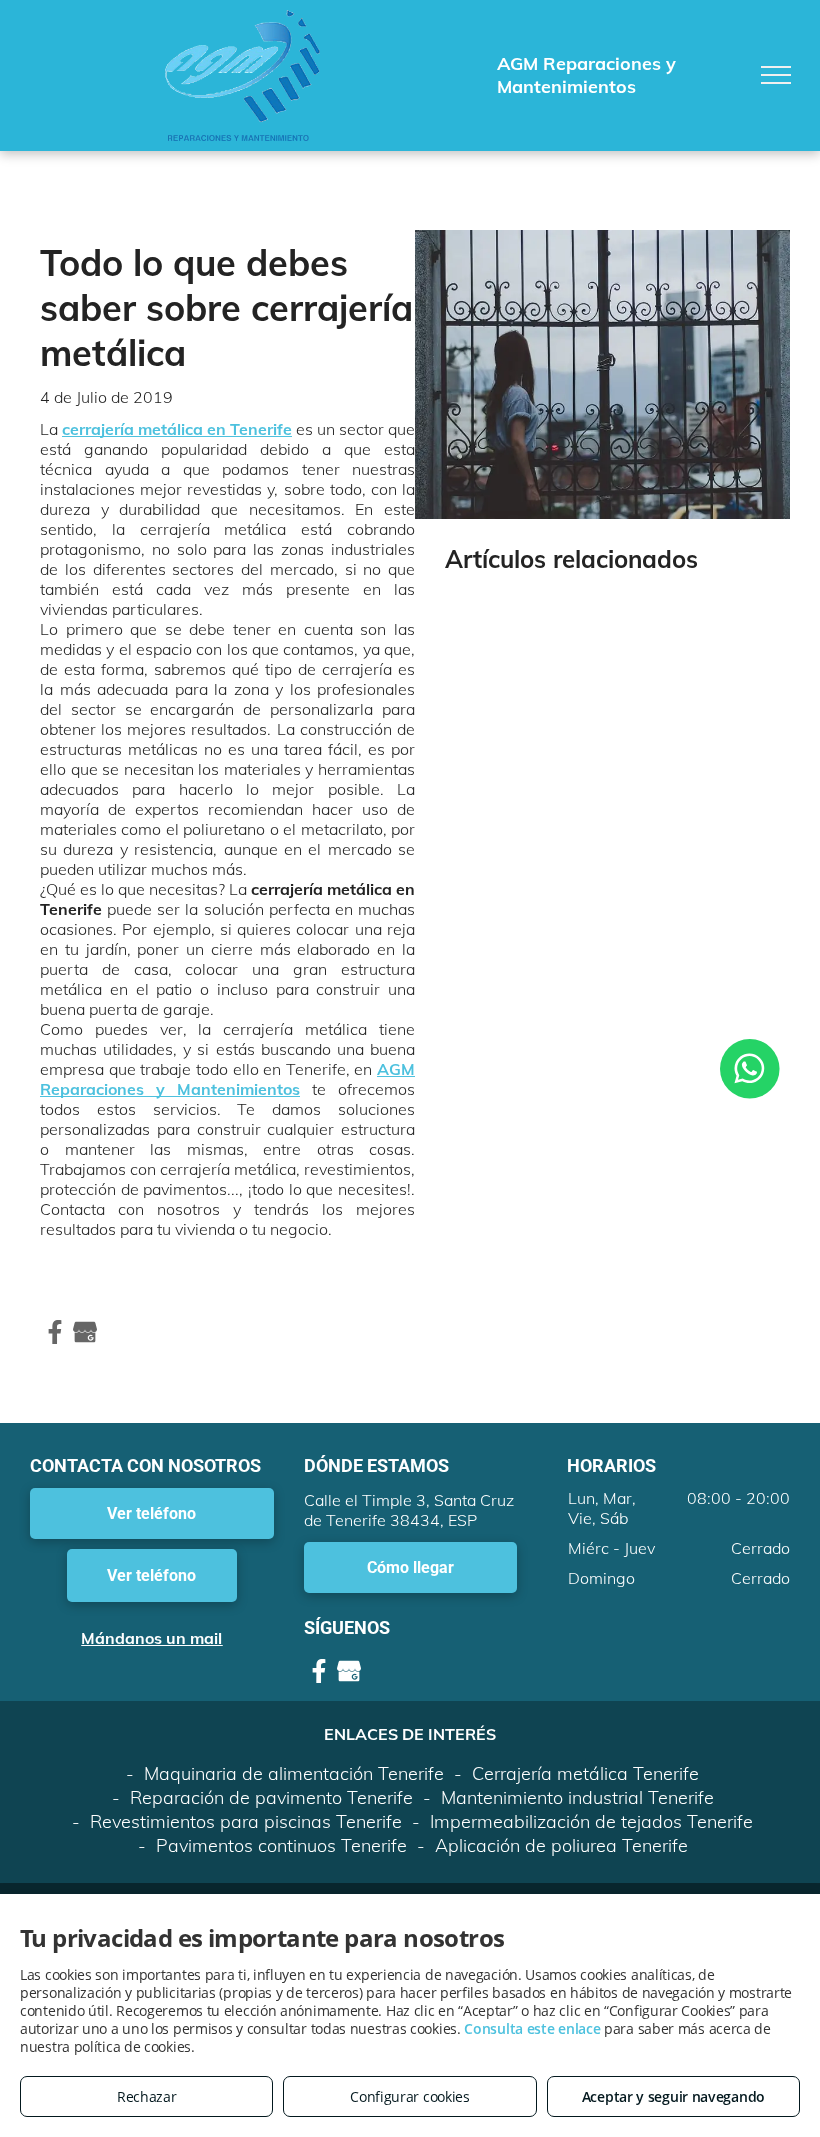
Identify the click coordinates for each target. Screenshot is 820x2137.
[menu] (776, 75)
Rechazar (147, 2096)
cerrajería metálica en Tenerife (177, 429)
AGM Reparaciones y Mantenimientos (227, 1079)
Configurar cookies (410, 2096)
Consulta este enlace (532, 2028)
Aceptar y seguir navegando (673, 2096)
